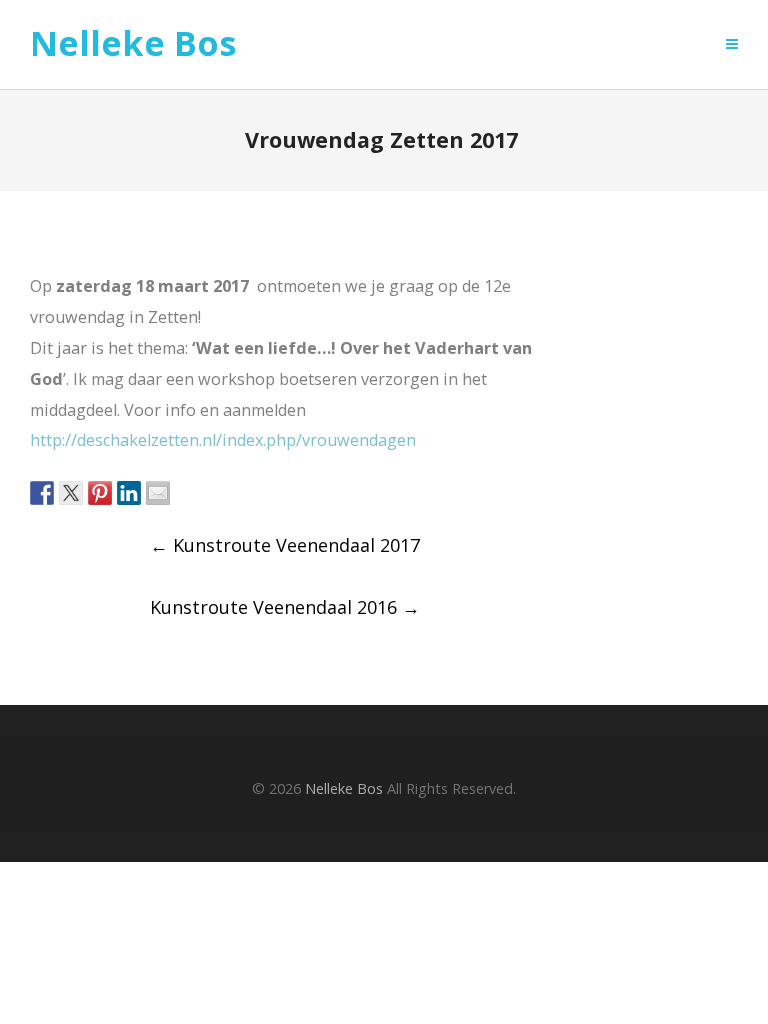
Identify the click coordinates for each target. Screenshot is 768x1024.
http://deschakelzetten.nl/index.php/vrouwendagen (225, 440)
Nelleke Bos (133, 44)
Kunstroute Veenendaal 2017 (285, 545)
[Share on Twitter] (71, 493)
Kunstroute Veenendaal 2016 (285, 607)
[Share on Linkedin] (129, 493)
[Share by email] (158, 493)
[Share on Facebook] (42, 493)
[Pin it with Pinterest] (100, 493)
